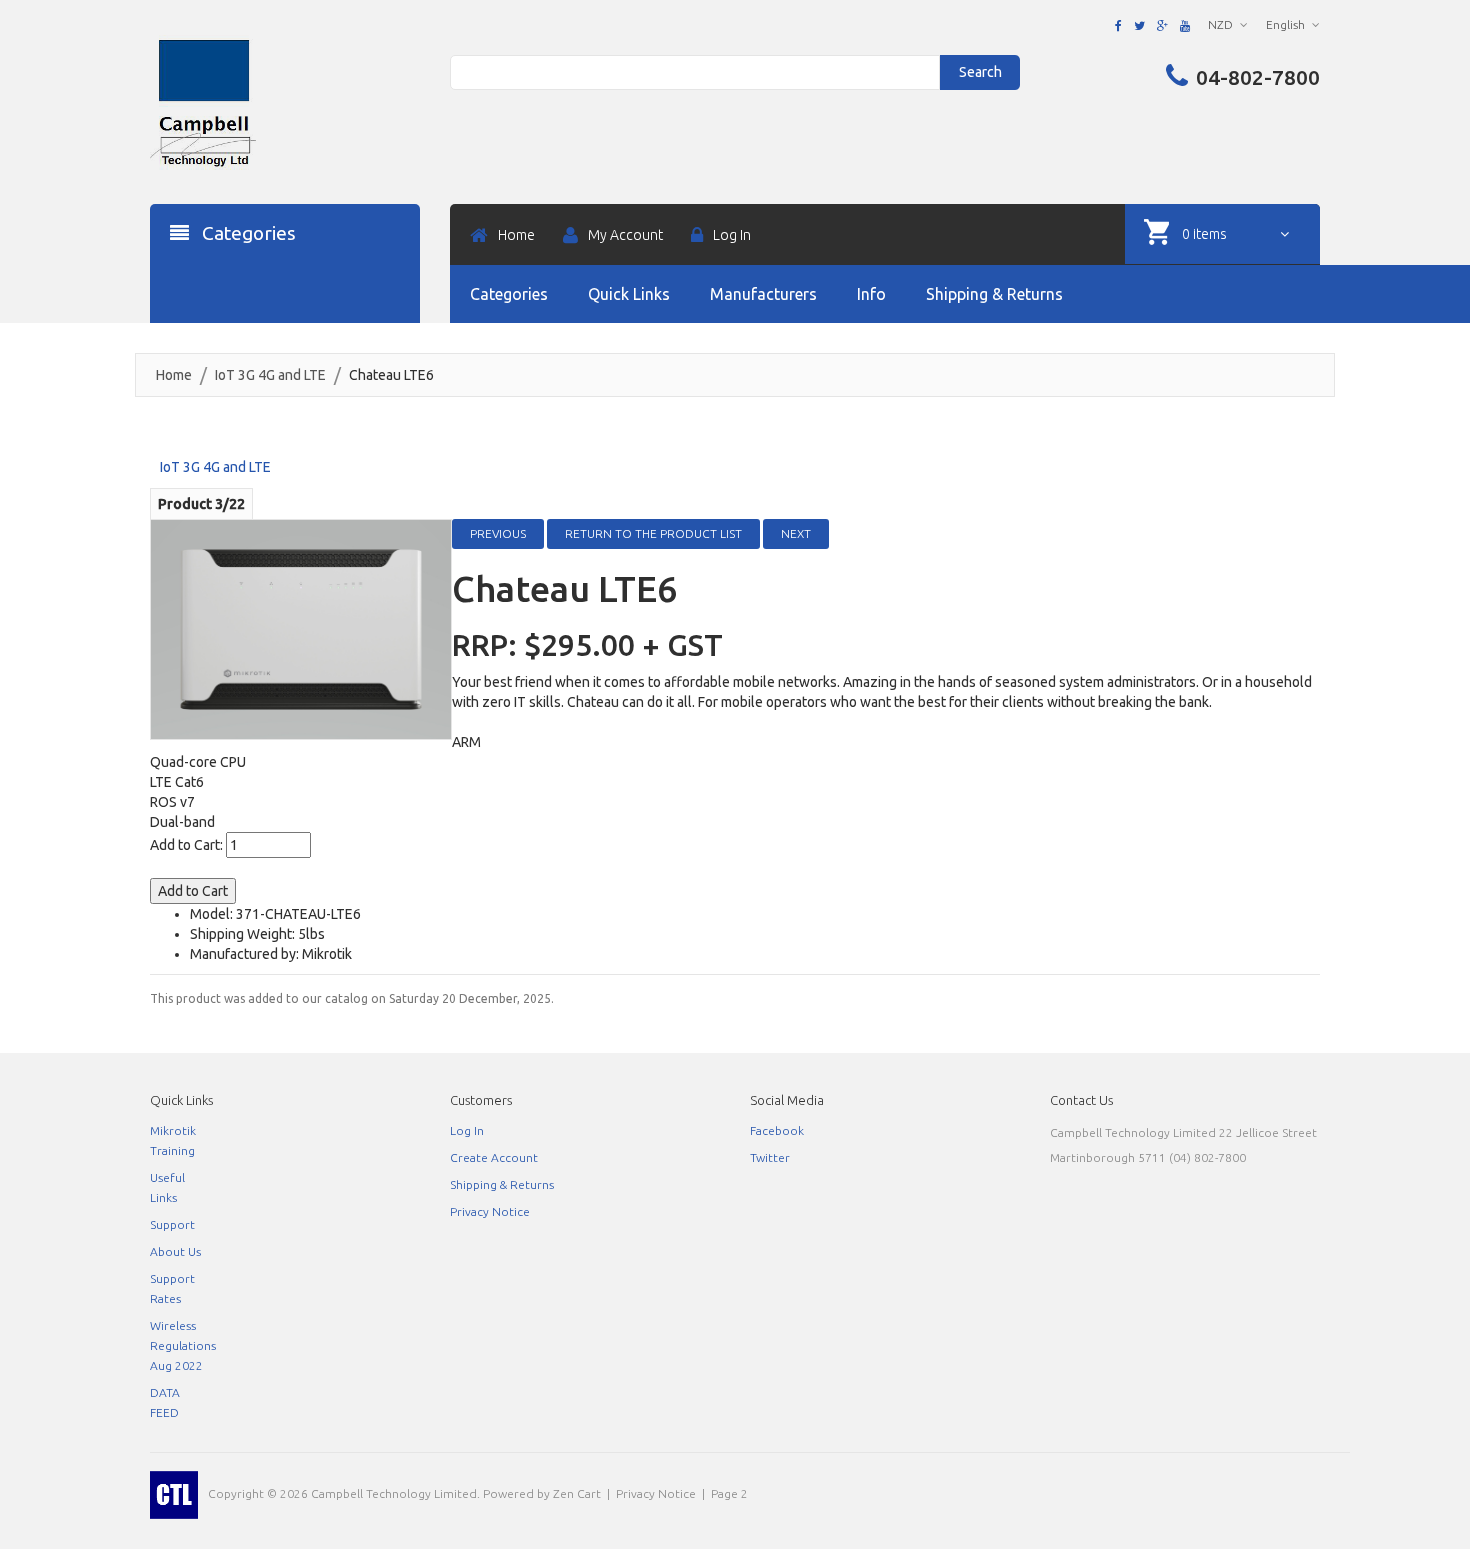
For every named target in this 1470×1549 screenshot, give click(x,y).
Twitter (770, 1157)
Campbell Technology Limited (394, 1493)
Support (172, 1224)
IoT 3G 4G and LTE (270, 375)
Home (174, 375)
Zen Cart (577, 1493)
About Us (175, 1251)
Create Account (494, 1157)
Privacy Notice (490, 1211)
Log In (467, 1130)
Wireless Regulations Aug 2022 (183, 1345)
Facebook (777, 1130)
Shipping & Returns (502, 1184)
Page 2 (729, 1493)
